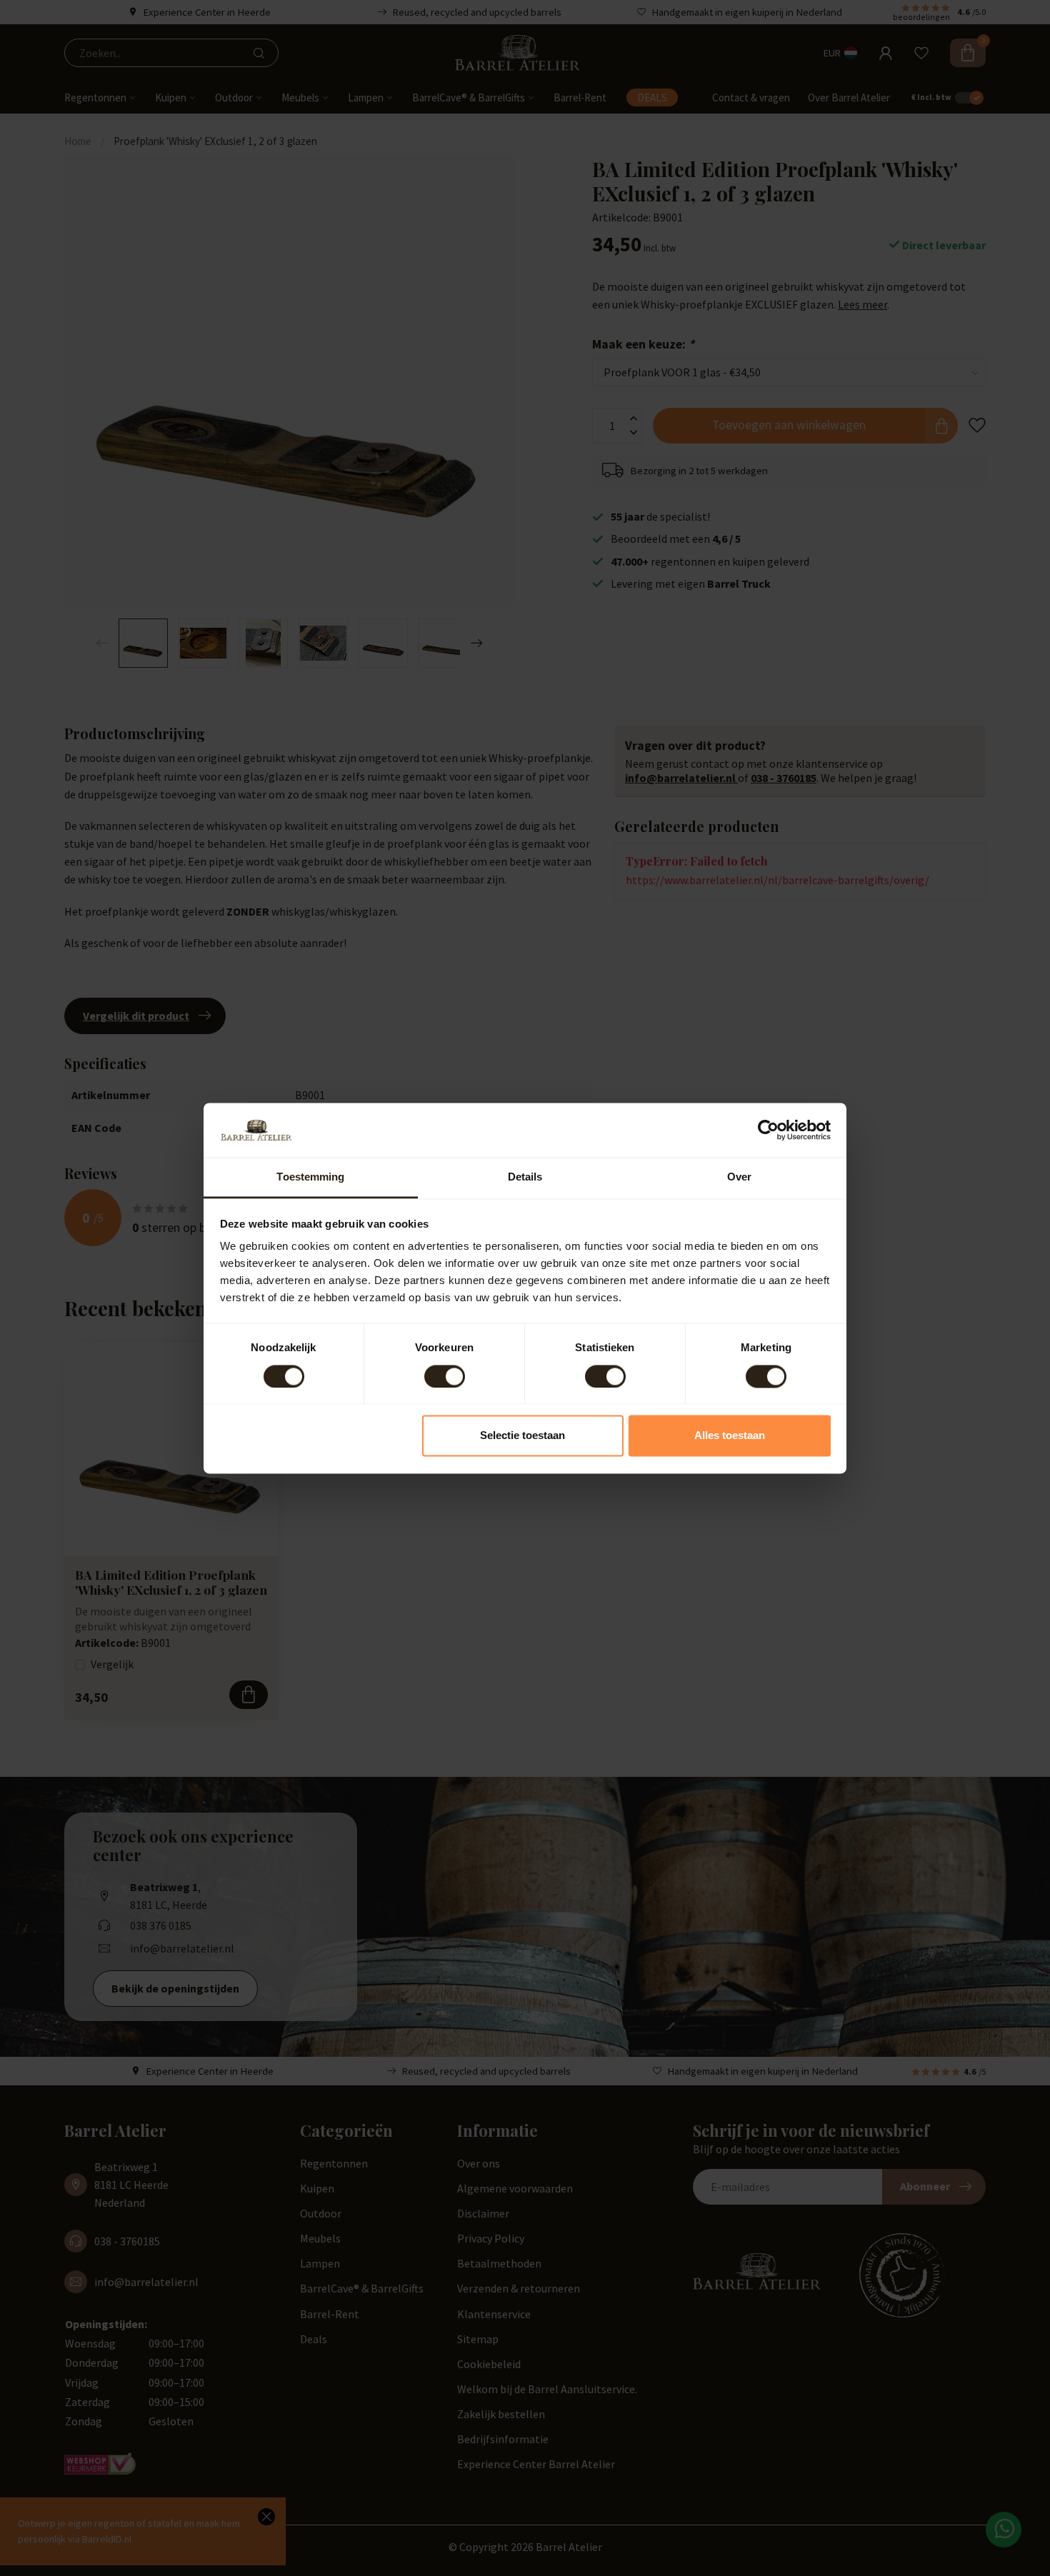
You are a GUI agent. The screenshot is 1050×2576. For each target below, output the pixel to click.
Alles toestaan (730, 1436)
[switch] (445, 1376)
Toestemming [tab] (310, 1177)
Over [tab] (739, 1177)
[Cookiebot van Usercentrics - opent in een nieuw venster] (768, 1130)
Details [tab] (525, 1177)
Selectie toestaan (522, 1436)
